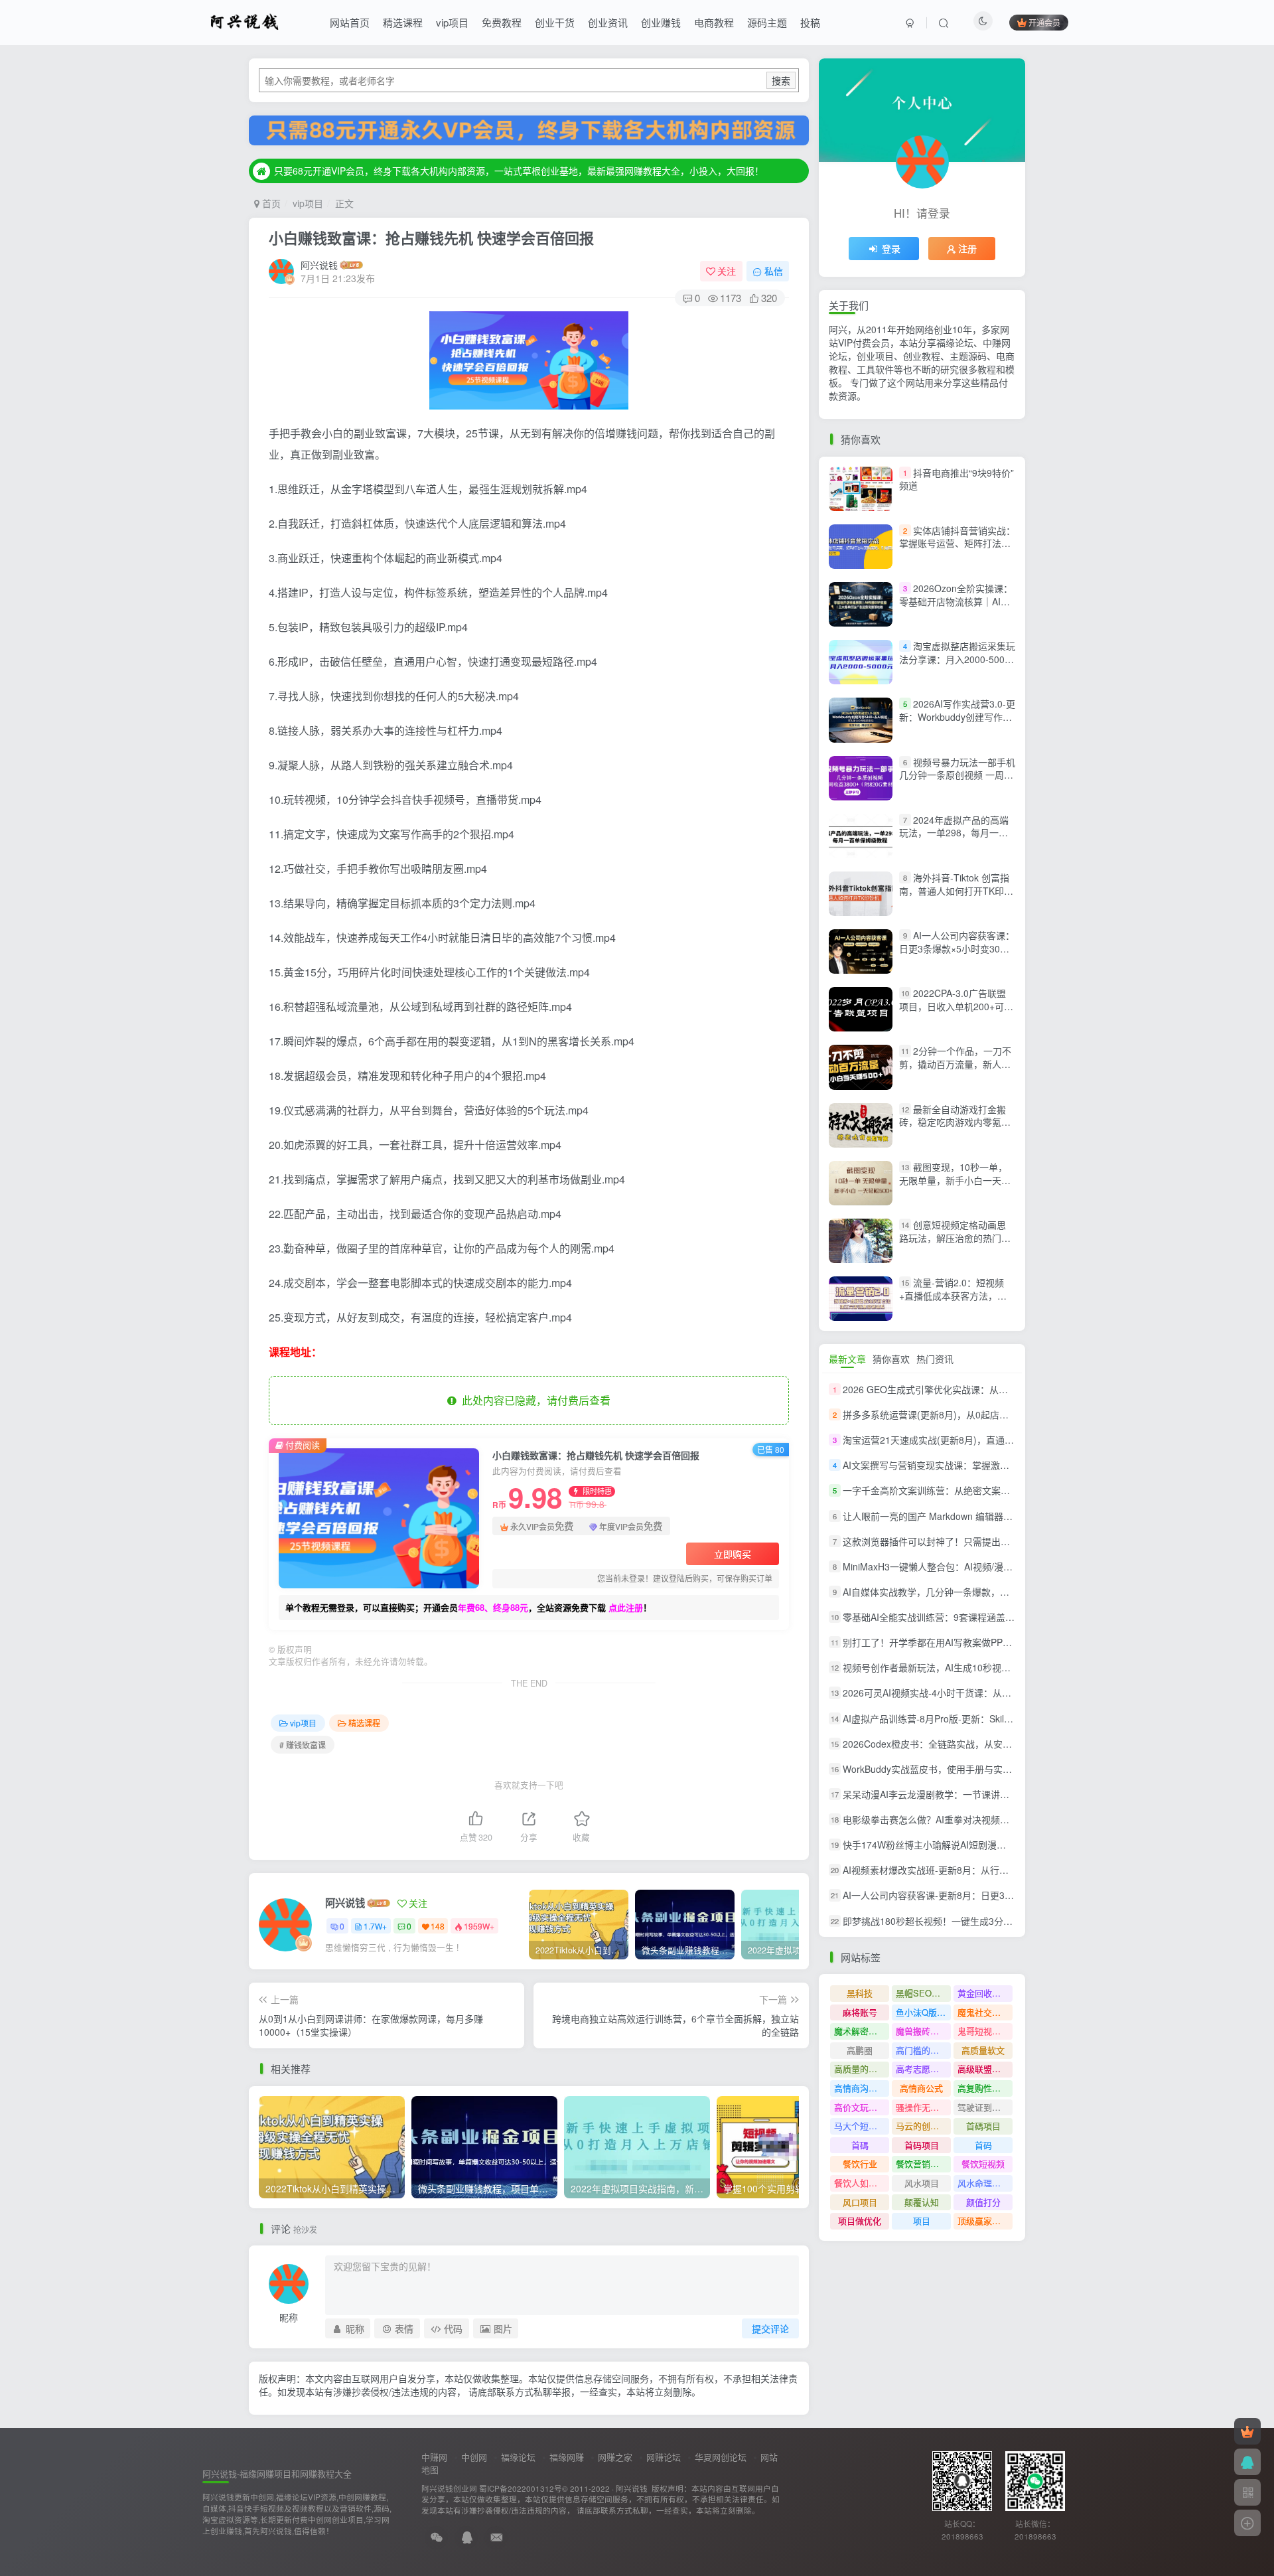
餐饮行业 (860, 2163)
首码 (983, 2145)
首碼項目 (983, 2126)
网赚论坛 (664, 2457)
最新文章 (847, 1359)
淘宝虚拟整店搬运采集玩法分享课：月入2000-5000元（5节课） (957, 659)
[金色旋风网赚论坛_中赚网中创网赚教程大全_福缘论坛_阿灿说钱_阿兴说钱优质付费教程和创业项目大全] (245, 21)
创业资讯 (608, 22)
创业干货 (555, 22)
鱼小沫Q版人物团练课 (923, 2012)
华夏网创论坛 (721, 2457)
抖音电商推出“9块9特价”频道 (956, 479)
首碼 (860, 2145)
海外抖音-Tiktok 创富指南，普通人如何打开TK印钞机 (956, 890)
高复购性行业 (983, 2088)
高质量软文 (983, 2050)
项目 (922, 2221)
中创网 (474, 2457)
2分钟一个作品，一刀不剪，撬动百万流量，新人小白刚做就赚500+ (955, 1064)
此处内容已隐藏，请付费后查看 (533, 1400)
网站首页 (350, 22)
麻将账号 (860, 2012)
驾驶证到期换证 (985, 2107)
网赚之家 (615, 2457)
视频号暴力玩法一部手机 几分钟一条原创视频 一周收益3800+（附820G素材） (957, 775)
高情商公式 (921, 2088)
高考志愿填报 (922, 2069)
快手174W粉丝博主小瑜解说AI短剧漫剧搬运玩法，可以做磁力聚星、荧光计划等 (1008, 1845)
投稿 (810, 22)
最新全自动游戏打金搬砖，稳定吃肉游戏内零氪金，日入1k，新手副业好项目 (955, 1129)
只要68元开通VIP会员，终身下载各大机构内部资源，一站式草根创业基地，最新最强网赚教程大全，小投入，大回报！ (519, 171)
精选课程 (403, 22)
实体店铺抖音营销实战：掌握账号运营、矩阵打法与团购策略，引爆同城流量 (957, 543)
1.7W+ (375, 1926)
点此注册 (626, 1607)
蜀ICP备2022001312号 (521, 2488)
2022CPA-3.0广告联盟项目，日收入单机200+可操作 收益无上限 (956, 1006)
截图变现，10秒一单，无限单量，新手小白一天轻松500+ (955, 1180)
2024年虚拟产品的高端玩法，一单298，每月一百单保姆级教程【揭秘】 (954, 833)
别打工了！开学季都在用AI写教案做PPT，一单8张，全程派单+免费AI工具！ (1000, 1642)
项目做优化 (860, 2221)
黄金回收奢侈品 (985, 1993)
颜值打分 (983, 2202)
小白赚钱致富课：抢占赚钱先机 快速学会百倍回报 (431, 238)
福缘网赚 (567, 2457)
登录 (891, 248)
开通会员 (1044, 22)
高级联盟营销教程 (985, 2069)
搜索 (781, 80)
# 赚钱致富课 (303, 1745)
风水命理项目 (983, 2183)
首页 (270, 203)
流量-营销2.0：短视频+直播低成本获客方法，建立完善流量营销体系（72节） (953, 1302)
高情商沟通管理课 (862, 2088)
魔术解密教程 (860, 2031)
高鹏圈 (860, 2050)
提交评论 (770, 2328)
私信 (774, 271)
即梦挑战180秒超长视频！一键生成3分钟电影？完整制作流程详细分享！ (993, 1921)
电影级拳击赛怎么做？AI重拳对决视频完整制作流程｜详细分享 (972, 1819)
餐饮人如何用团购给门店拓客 (862, 2183)
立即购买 (733, 1554)
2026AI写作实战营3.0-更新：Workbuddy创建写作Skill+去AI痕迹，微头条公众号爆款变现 (957, 723)
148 (438, 1926)
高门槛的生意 (922, 2050)
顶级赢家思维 (983, 2221)
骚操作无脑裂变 (923, 2107)
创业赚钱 (661, 22)
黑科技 (860, 1993)
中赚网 (434, 2457)
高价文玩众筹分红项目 (862, 2107)
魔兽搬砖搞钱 (922, 2031)
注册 (967, 248)
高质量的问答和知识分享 (862, 2069)
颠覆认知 (922, 2202)
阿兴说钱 (319, 265)
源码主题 (767, 22)
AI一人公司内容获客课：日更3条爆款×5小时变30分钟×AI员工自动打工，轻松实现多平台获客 (957, 955)
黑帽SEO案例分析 (923, 1993)
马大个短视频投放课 (862, 2126)
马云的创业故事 (923, 2126)
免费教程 (502, 22)
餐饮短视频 (983, 2163)
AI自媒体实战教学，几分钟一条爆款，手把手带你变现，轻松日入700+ (988, 1592)
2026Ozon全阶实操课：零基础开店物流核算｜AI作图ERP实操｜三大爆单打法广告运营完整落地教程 (956, 608)
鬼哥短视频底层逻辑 (985, 2031)
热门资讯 (935, 1359)
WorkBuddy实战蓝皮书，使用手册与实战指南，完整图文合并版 (974, 1769)
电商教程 (714, 22)
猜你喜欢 (891, 1359)
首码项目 (922, 2145)
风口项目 (860, 2202)
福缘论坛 (518, 2457)
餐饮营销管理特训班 (923, 2163)
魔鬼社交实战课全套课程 (985, 2012)
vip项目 (452, 22)
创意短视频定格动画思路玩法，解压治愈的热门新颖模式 (955, 1238)
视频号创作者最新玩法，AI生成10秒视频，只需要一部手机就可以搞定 (987, 1667)
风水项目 (922, 2183)
